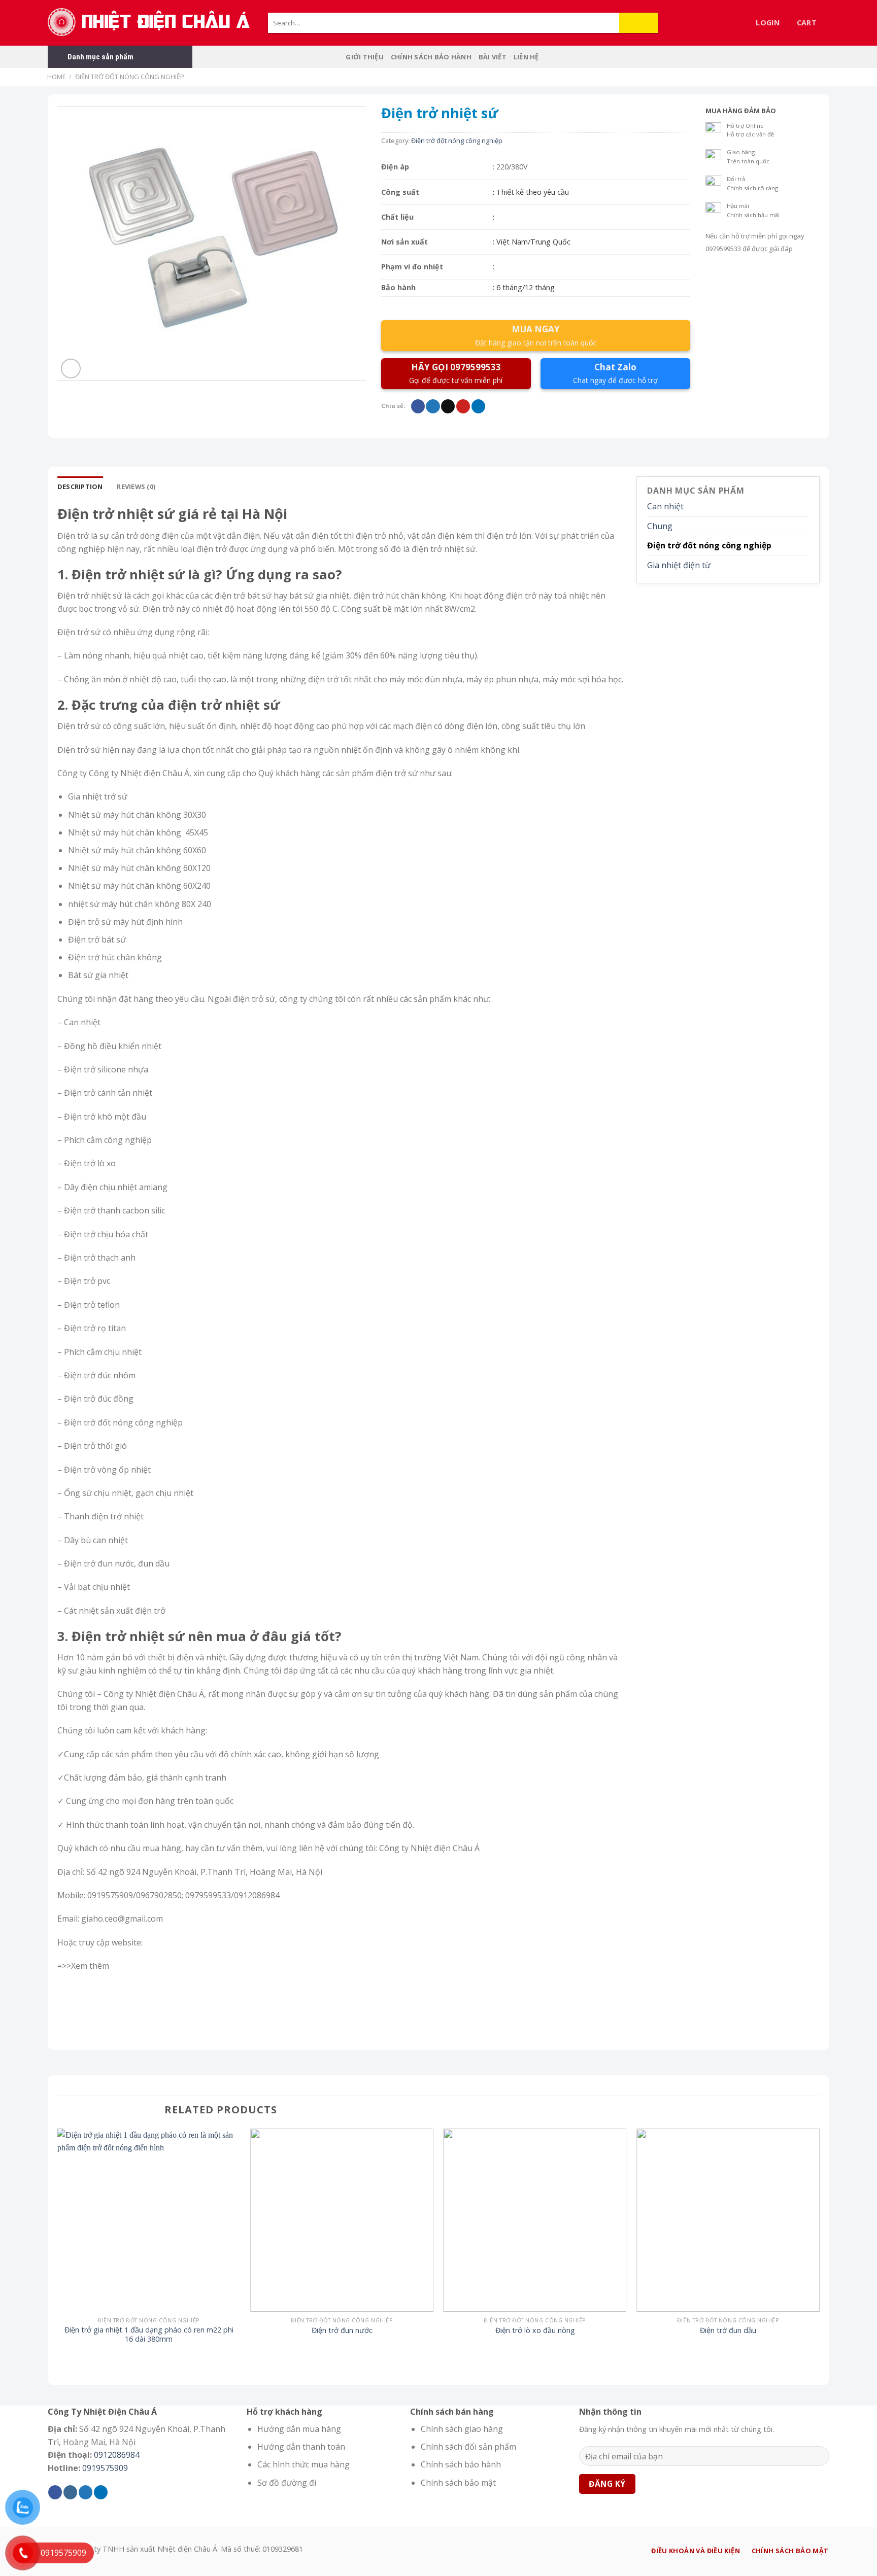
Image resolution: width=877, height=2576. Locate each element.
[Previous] (58, 2246)
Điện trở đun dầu (728, 2330)
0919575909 (105, 2468)
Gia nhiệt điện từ (679, 565)
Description (80, 486)
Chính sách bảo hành (431, 57)
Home (57, 77)
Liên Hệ (526, 57)
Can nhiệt (665, 506)
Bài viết (493, 57)
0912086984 (117, 2455)
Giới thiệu (365, 57)
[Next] (819, 2246)
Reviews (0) (136, 486)
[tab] (80, 486)
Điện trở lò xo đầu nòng (535, 2330)
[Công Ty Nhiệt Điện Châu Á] (150, 23)
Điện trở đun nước (342, 2330)
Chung (660, 526)
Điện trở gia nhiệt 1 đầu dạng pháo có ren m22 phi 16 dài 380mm (149, 2335)
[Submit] (639, 23)
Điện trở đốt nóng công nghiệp (130, 77)
